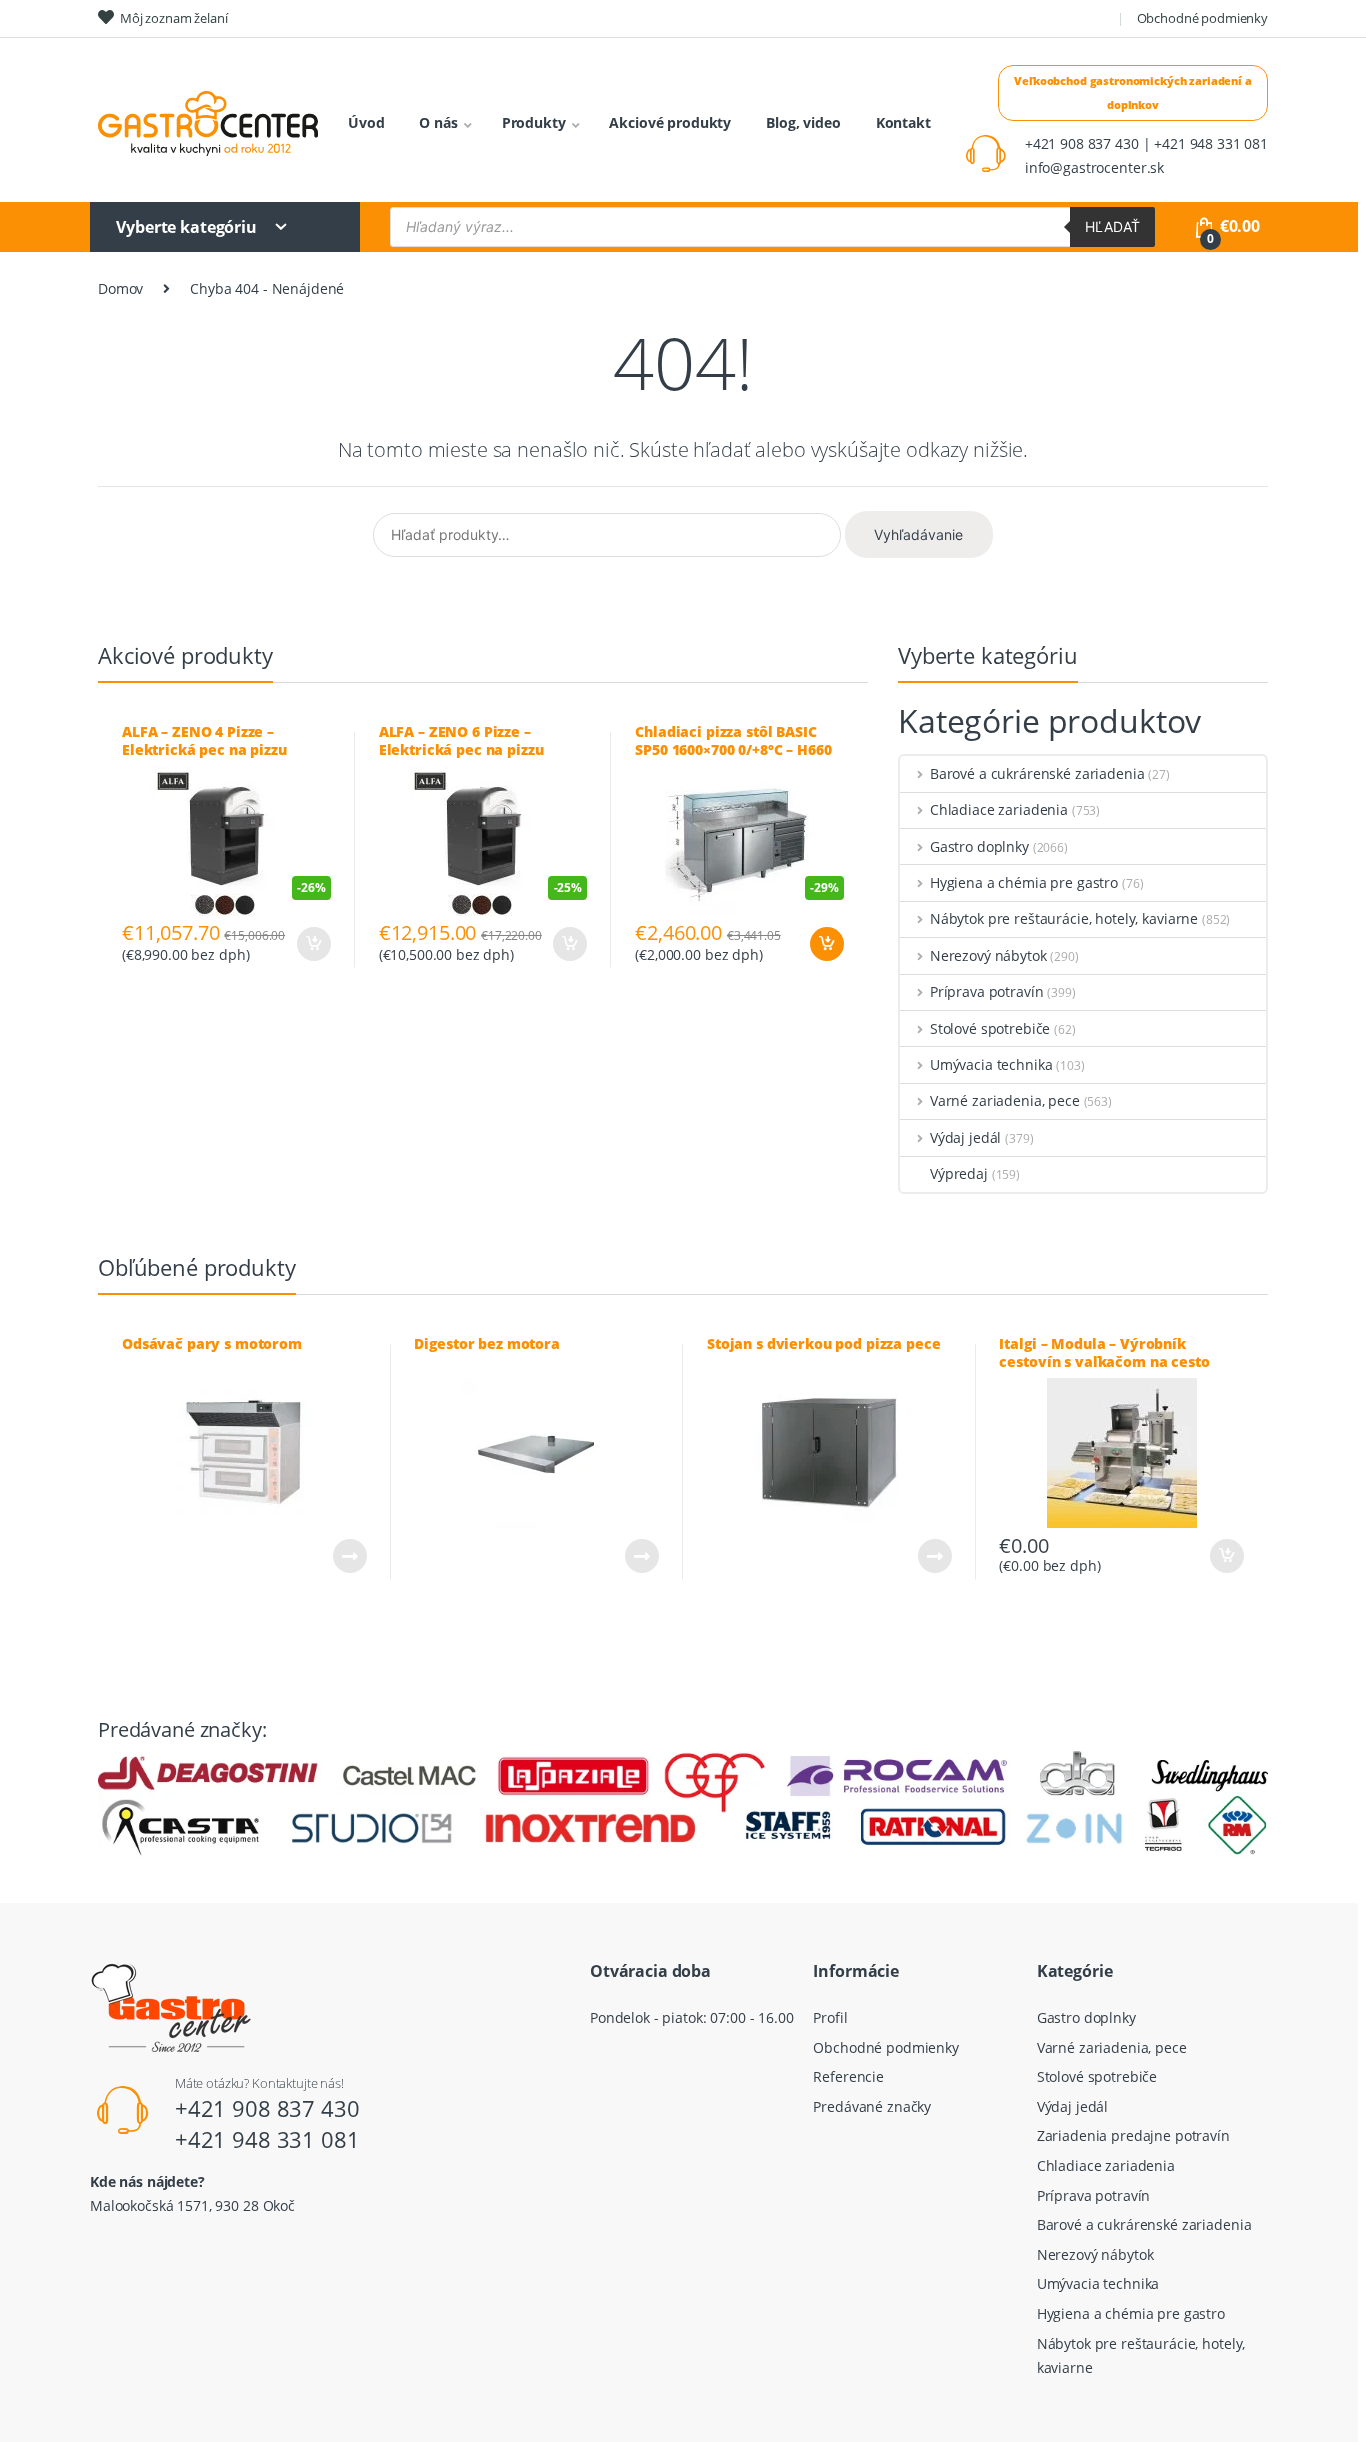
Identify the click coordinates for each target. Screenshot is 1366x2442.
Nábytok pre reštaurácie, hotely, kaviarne (1064, 918)
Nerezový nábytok (988, 955)
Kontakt (903, 122)
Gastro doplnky (979, 846)
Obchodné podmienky (1202, 18)
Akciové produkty (670, 122)
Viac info (349, 1556)
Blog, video (803, 122)
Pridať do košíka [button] (826, 944)
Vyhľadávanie (918, 534)
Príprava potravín (986, 991)
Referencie (848, 2076)
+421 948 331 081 (267, 2139)
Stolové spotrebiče (990, 1028)
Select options (313, 944)
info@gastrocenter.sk (1094, 167)
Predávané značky (872, 2106)
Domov (120, 288)
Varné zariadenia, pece (1005, 1100)
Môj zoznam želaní (174, 18)
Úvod (366, 122)
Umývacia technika (991, 1064)
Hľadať (1112, 226)
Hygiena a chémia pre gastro (1024, 882)
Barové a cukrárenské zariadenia (1037, 773)
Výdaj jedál (965, 1137)
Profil (830, 2017)
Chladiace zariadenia (999, 809)
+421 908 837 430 (267, 2108)
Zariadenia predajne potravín (1133, 2135)
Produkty (534, 122)
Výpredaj (959, 1173)
